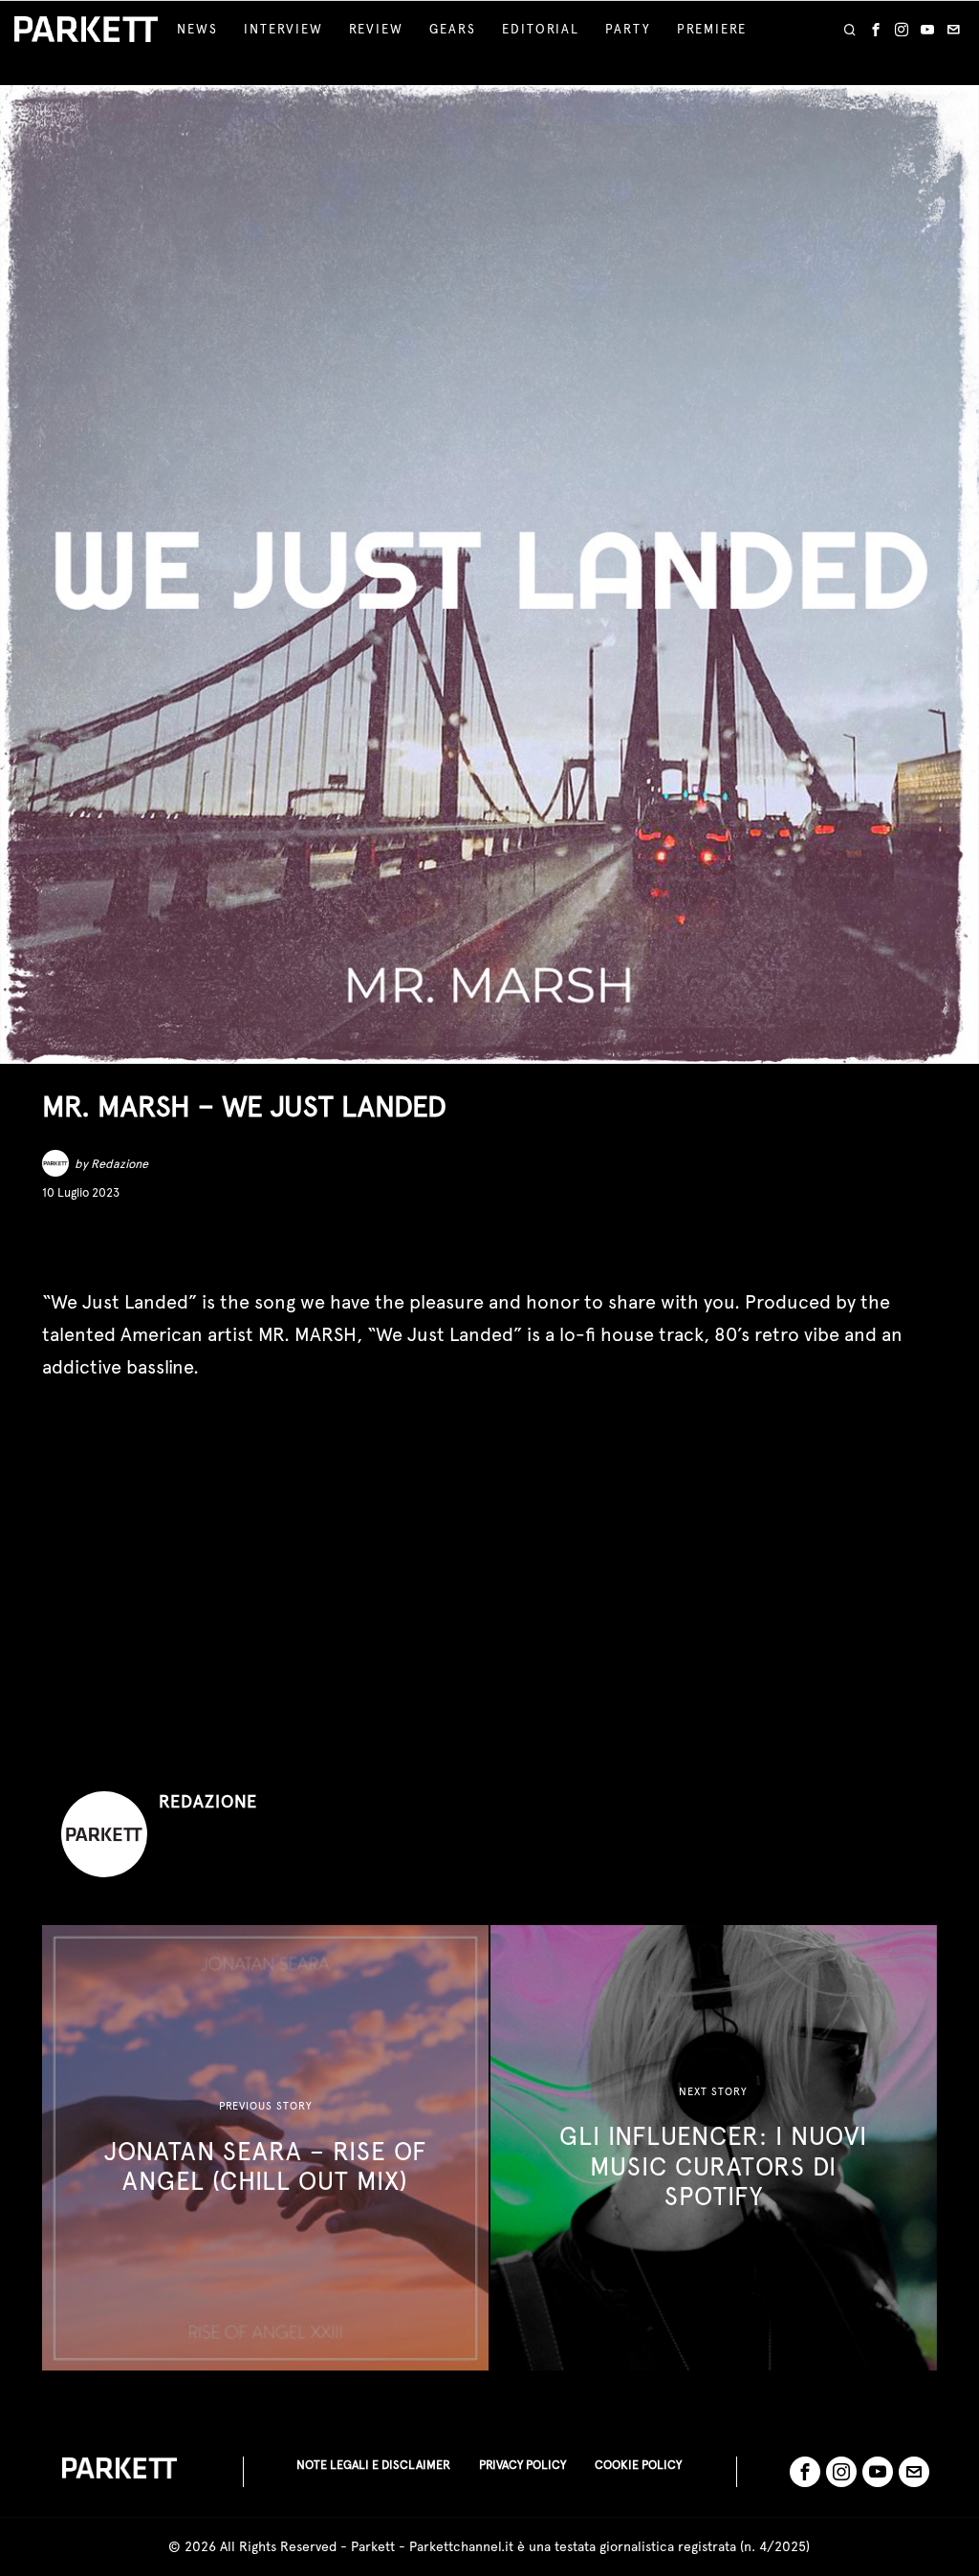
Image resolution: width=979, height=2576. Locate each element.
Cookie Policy (638, 2465)
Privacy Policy (522, 2465)
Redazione (120, 1164)
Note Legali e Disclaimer (373, 2465)
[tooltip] (876, 30)
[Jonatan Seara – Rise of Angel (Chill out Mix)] (265, 2148)
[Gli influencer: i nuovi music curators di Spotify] (714, 2148)
